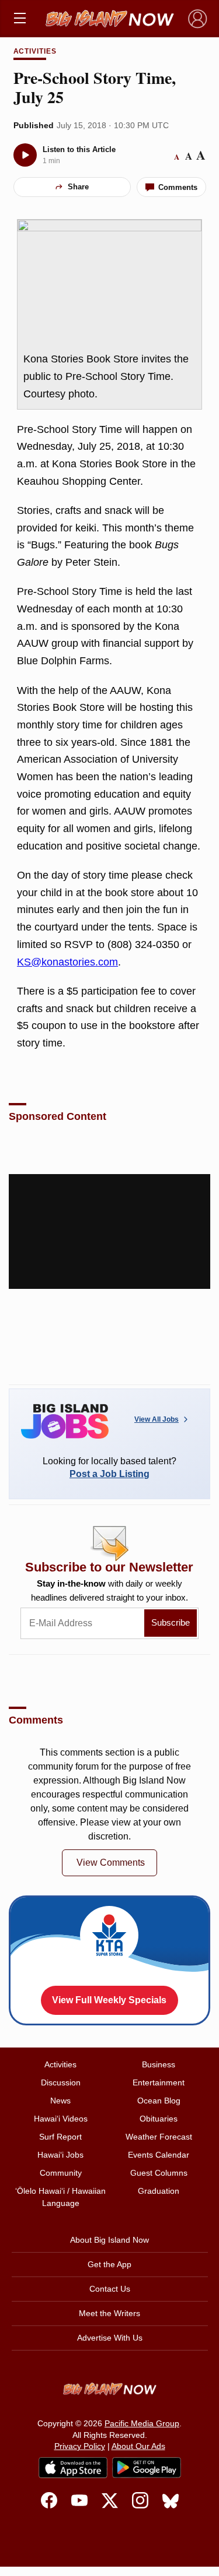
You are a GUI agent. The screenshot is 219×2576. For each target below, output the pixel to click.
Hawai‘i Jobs (60, 2155)
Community (61, 2173)
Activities (35, 51)
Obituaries (159, 2119)
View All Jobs (157, 1419)
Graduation (159, 2191)
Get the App (109, 2264)
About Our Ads (138, 2446)
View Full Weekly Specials (109, 2000)
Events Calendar (159, 2155)
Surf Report (60, 2137)
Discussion (61, 2082)
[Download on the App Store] (73, 2467)
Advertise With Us (110, 2338)
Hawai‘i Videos (61, 2119)
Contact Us (110, 2289)
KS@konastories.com (67, 962)
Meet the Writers (109, 2313)
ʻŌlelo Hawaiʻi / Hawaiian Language (60, 2197)
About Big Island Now (109, 2240)
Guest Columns (159, 2173)
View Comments (111, 1863)
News (60, 2101)
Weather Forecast (159, 2137)
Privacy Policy (80, 2446)
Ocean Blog (159, 2101)
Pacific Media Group (142, 2423)
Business (159, 2064)
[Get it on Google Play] (147, 2468)
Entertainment (159, 2082)
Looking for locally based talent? (109, 1467)
